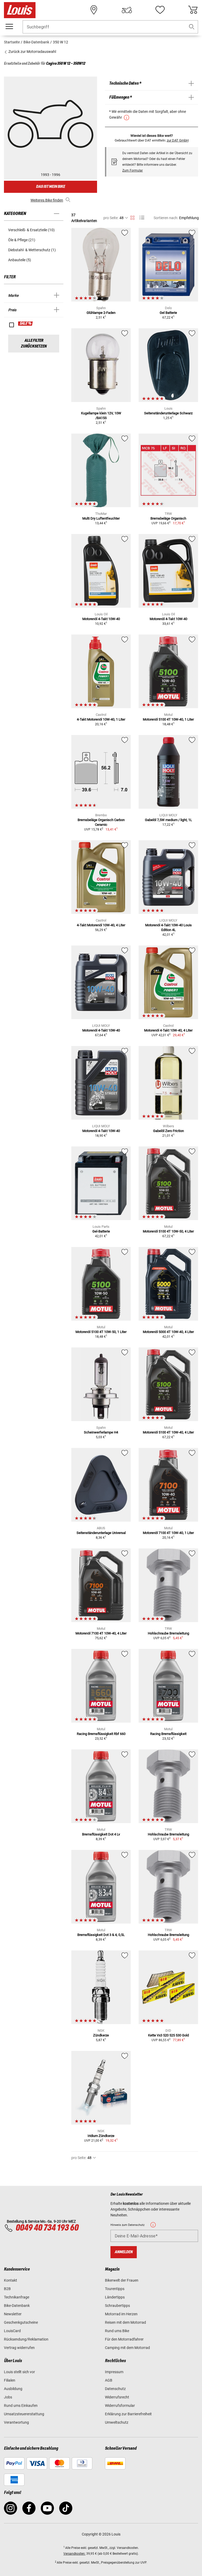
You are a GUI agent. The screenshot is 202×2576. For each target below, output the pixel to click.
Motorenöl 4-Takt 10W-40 (101, 619)
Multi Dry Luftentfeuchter (101, 518)
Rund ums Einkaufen (21, 2406)
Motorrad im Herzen (121, 2314)
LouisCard (12, 2331)
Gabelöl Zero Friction (168, 1131)
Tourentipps (115, 2289)
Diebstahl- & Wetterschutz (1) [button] (32, 250)
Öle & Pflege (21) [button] (22, 240)
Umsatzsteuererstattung (24, 2414)
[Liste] (142, 218)
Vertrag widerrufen (19, 2348)
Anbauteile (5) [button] (20, 260)
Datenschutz (115, 2389)
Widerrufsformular (120, 2406)
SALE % (26, 324)
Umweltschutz (117, 2422)
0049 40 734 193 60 (47, 2228)
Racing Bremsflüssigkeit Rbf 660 (101, 1734)
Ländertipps (115, 2297)
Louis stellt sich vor (19, 2372)
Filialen (10, 2380)
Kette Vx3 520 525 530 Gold (168, 2035)
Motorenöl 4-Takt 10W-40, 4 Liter (168, 1030)
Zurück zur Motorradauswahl (32, 52)
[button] (192, 27)
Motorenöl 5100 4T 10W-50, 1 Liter (101, 1332)
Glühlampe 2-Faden (101, 313)
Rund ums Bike (117, 2331)
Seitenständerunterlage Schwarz (168, 413)
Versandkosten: (74, 2554)
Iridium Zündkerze (101, 2136)
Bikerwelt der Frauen (122, 2280)
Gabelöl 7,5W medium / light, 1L (168, 820)
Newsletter (13, 2314)
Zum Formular (133, 170)
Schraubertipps (117, 2306)
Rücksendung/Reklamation (26, 2339)
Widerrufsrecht (117, 2397)
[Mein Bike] (127, 10)
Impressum (114, 2372)
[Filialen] (94, 10)
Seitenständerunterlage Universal (101, 1533)
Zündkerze (101, 2035)
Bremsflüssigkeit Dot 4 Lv (101, 1834)
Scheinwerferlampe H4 (101, 1432)
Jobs (8, 2397)
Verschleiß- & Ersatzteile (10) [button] (31, 230)
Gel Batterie (168, 313)
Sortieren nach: (166, 218)
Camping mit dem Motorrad (127, 2348)
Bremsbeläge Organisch (168, 518)
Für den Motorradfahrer (124, 2339)
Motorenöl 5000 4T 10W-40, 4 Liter (168, 1332)
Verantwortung (16, 2422)
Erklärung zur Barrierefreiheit (128, 2414)
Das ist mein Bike (50, 187)
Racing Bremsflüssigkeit (168, 1734)
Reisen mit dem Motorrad (125, 2322)
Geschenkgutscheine (21, 2322)
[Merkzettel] (160, 10)
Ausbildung (13, 2389)
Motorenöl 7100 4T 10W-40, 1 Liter (168, 1533)
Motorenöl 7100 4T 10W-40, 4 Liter (101, 1633)
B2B (7, 2289)
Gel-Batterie (101, 1231)
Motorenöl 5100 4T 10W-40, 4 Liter (168, 1432)
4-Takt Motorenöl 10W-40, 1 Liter (101, 719)
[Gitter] (132, 217)
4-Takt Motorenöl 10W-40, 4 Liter (101, 925)
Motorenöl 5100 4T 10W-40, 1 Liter (168, 719)
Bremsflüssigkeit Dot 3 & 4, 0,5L (101, 1935)
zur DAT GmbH (178, 140)
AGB (109, 2380)
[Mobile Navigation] (9, 27)
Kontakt (11, 2280)
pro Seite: (111, 218)
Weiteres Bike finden (47, 200)
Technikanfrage (17, 2297)
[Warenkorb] (193, 10)
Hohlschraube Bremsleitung (168, 1633)
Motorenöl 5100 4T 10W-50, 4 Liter (168, 1231)
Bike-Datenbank (17, 2306)
